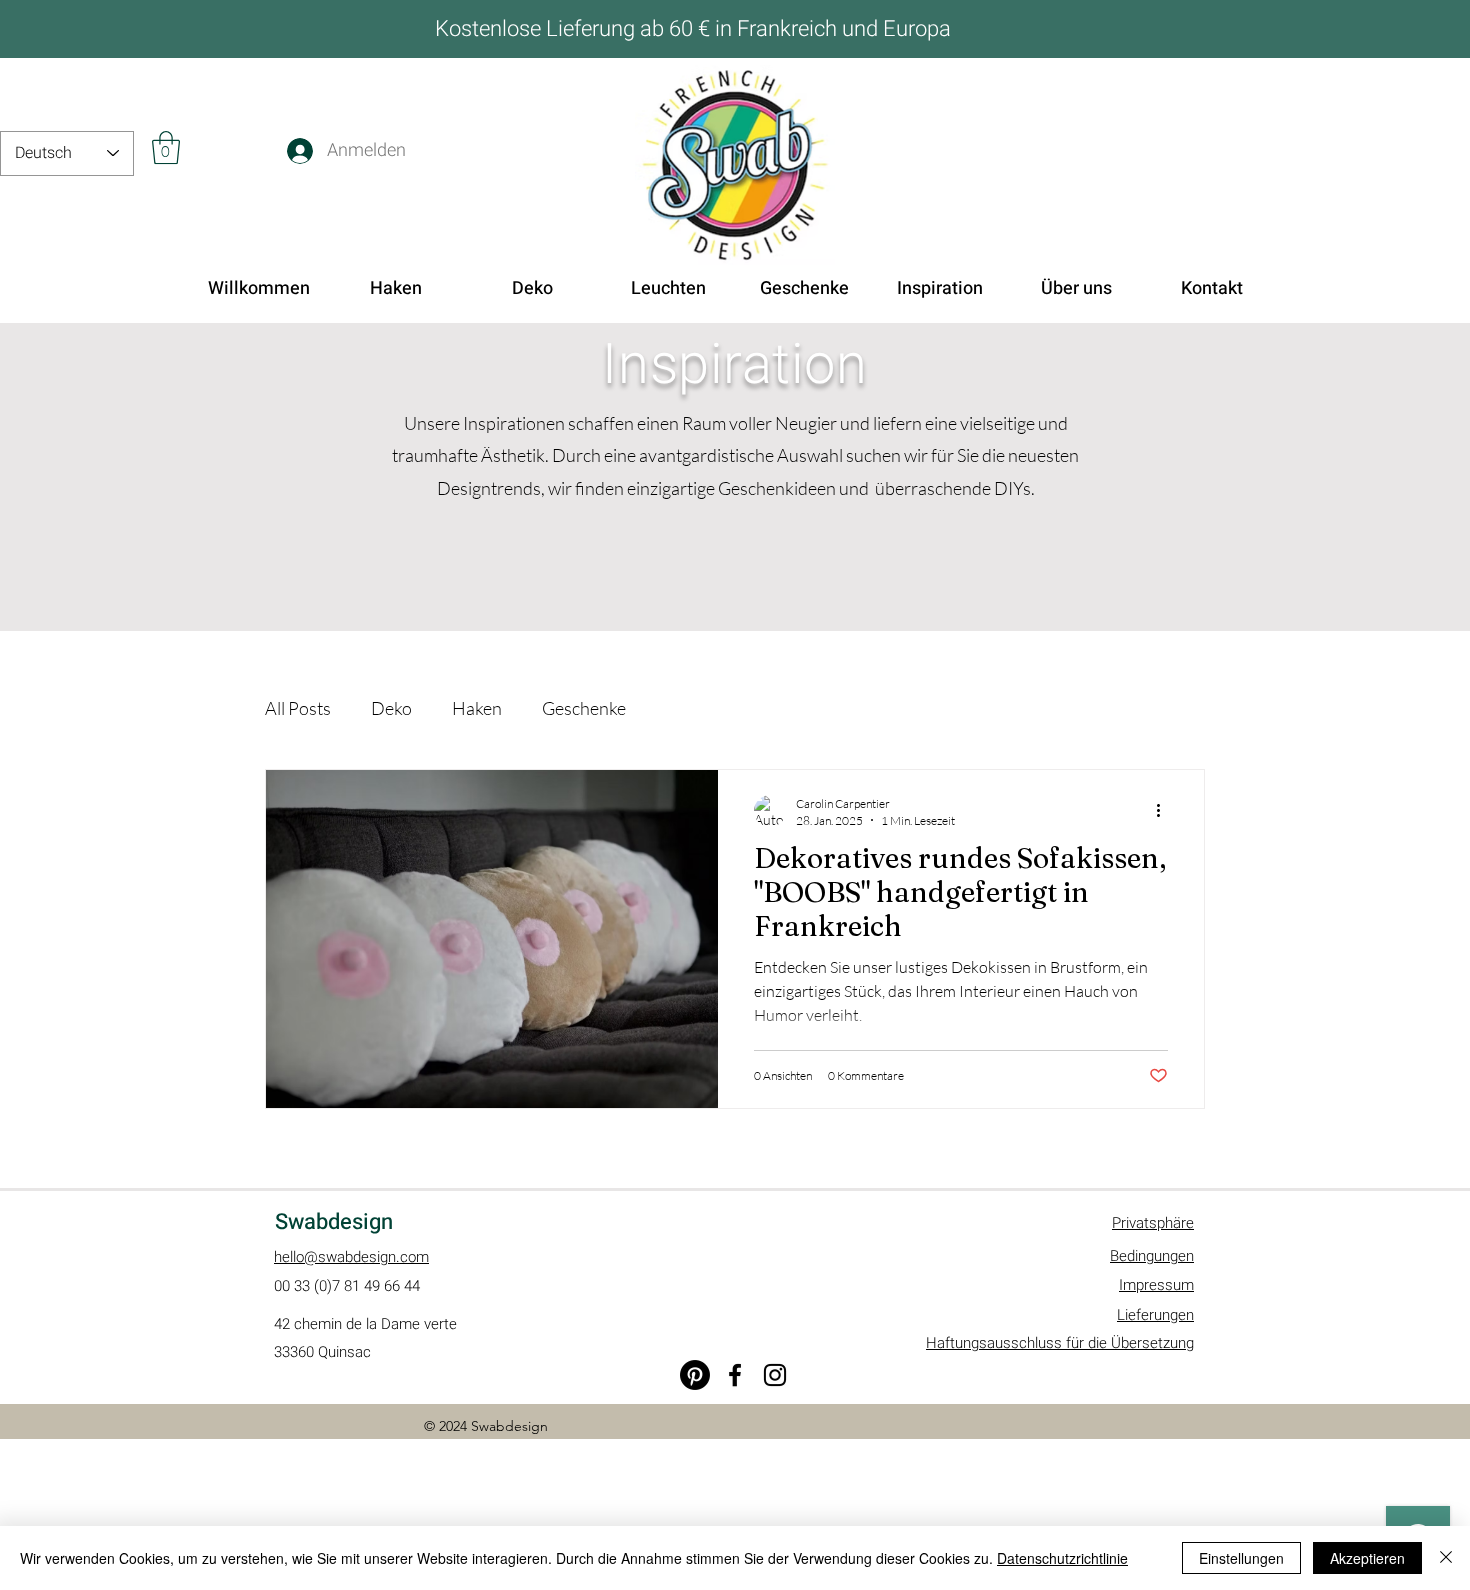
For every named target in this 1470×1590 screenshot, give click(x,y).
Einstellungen (1241, 1558)
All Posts (298, 708)
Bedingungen (1152, 1256)
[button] (166, 147)
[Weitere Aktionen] (1165, 811)
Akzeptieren (1367, 1558)
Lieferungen (1155, 1315)
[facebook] (735, 1375)
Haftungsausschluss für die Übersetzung (1060, 1343)
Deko (391, 708)
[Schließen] (1446, 1558)
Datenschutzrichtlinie (1062, 1558)
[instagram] (775, 1375)
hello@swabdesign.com (351, 1257)
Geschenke (584, 708)
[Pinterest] (695, 1375)
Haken (477, 708)
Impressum (1156, 1285)
